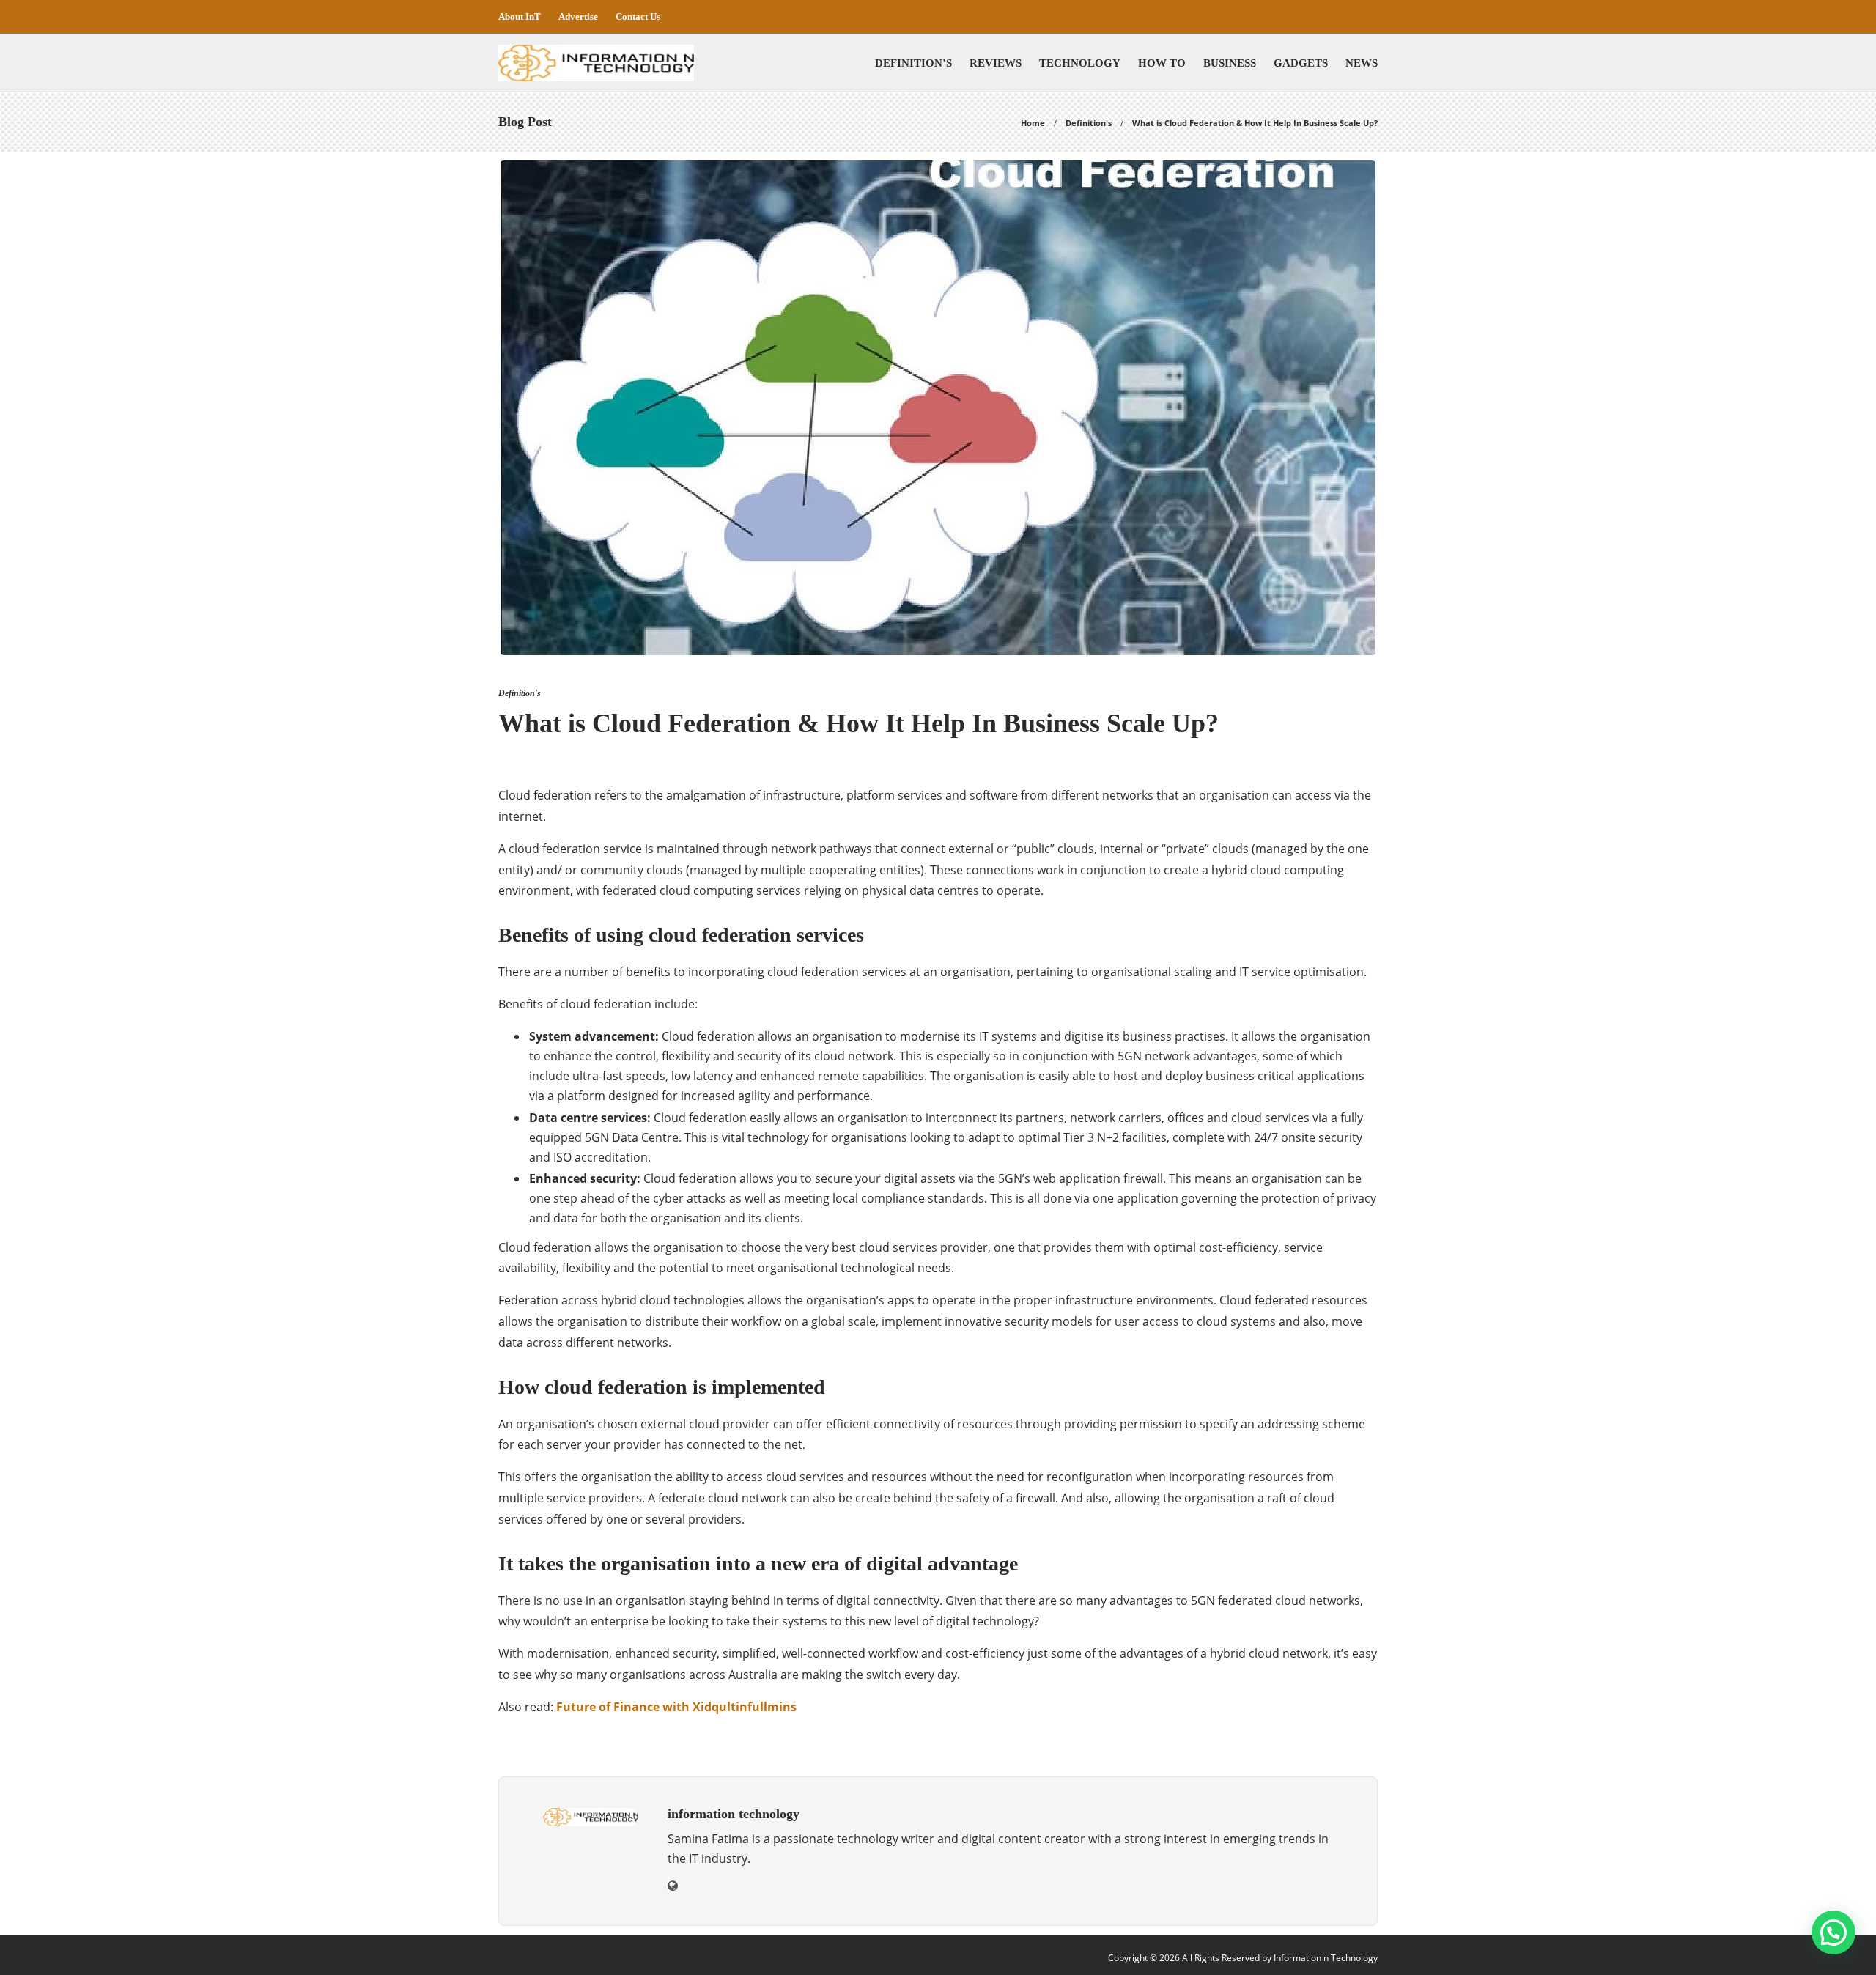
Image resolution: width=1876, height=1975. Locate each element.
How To (1162, 63)
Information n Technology (1326, 1958)
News (1362, 63)
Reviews (996, 63)
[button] (1833, 1932)
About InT (520, 16)
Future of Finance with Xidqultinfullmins (676, 1707)
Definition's (1089, 123)
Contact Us (638, 16)
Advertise (578, 16)
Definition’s (913, 63)
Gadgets (1301, 63)
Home (1033, 123)
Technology (1080, 63)
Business (1230, 63)
